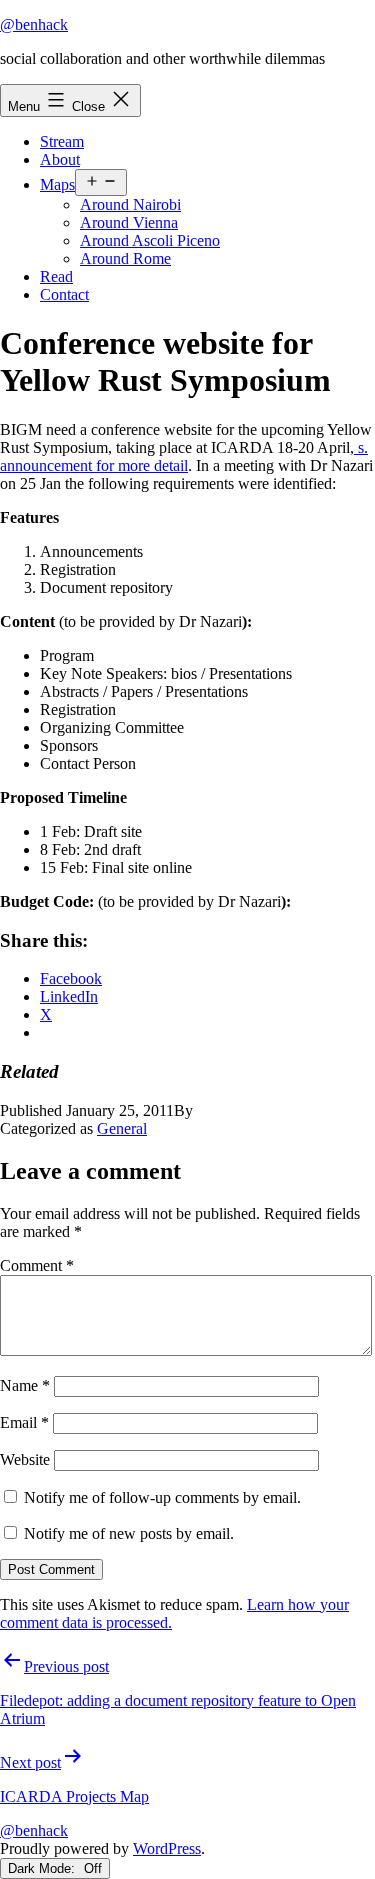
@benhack (34, 24)
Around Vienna (129, 222)
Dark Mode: (43, 1868)
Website (25, 1459)
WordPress (167, 1848)
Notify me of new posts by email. (129, 1533)
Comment (37, 1265)
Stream (62, 141)
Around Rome (125, 258)
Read (56, 276)
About (60, 159)
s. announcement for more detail (184, 456)
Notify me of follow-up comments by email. (162, 1497)
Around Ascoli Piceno (150, 240)
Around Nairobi (130, 204)
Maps (57, 184)
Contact (64, 294)
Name (25, 1385)
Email (24, 1422)
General (122, 1128)
